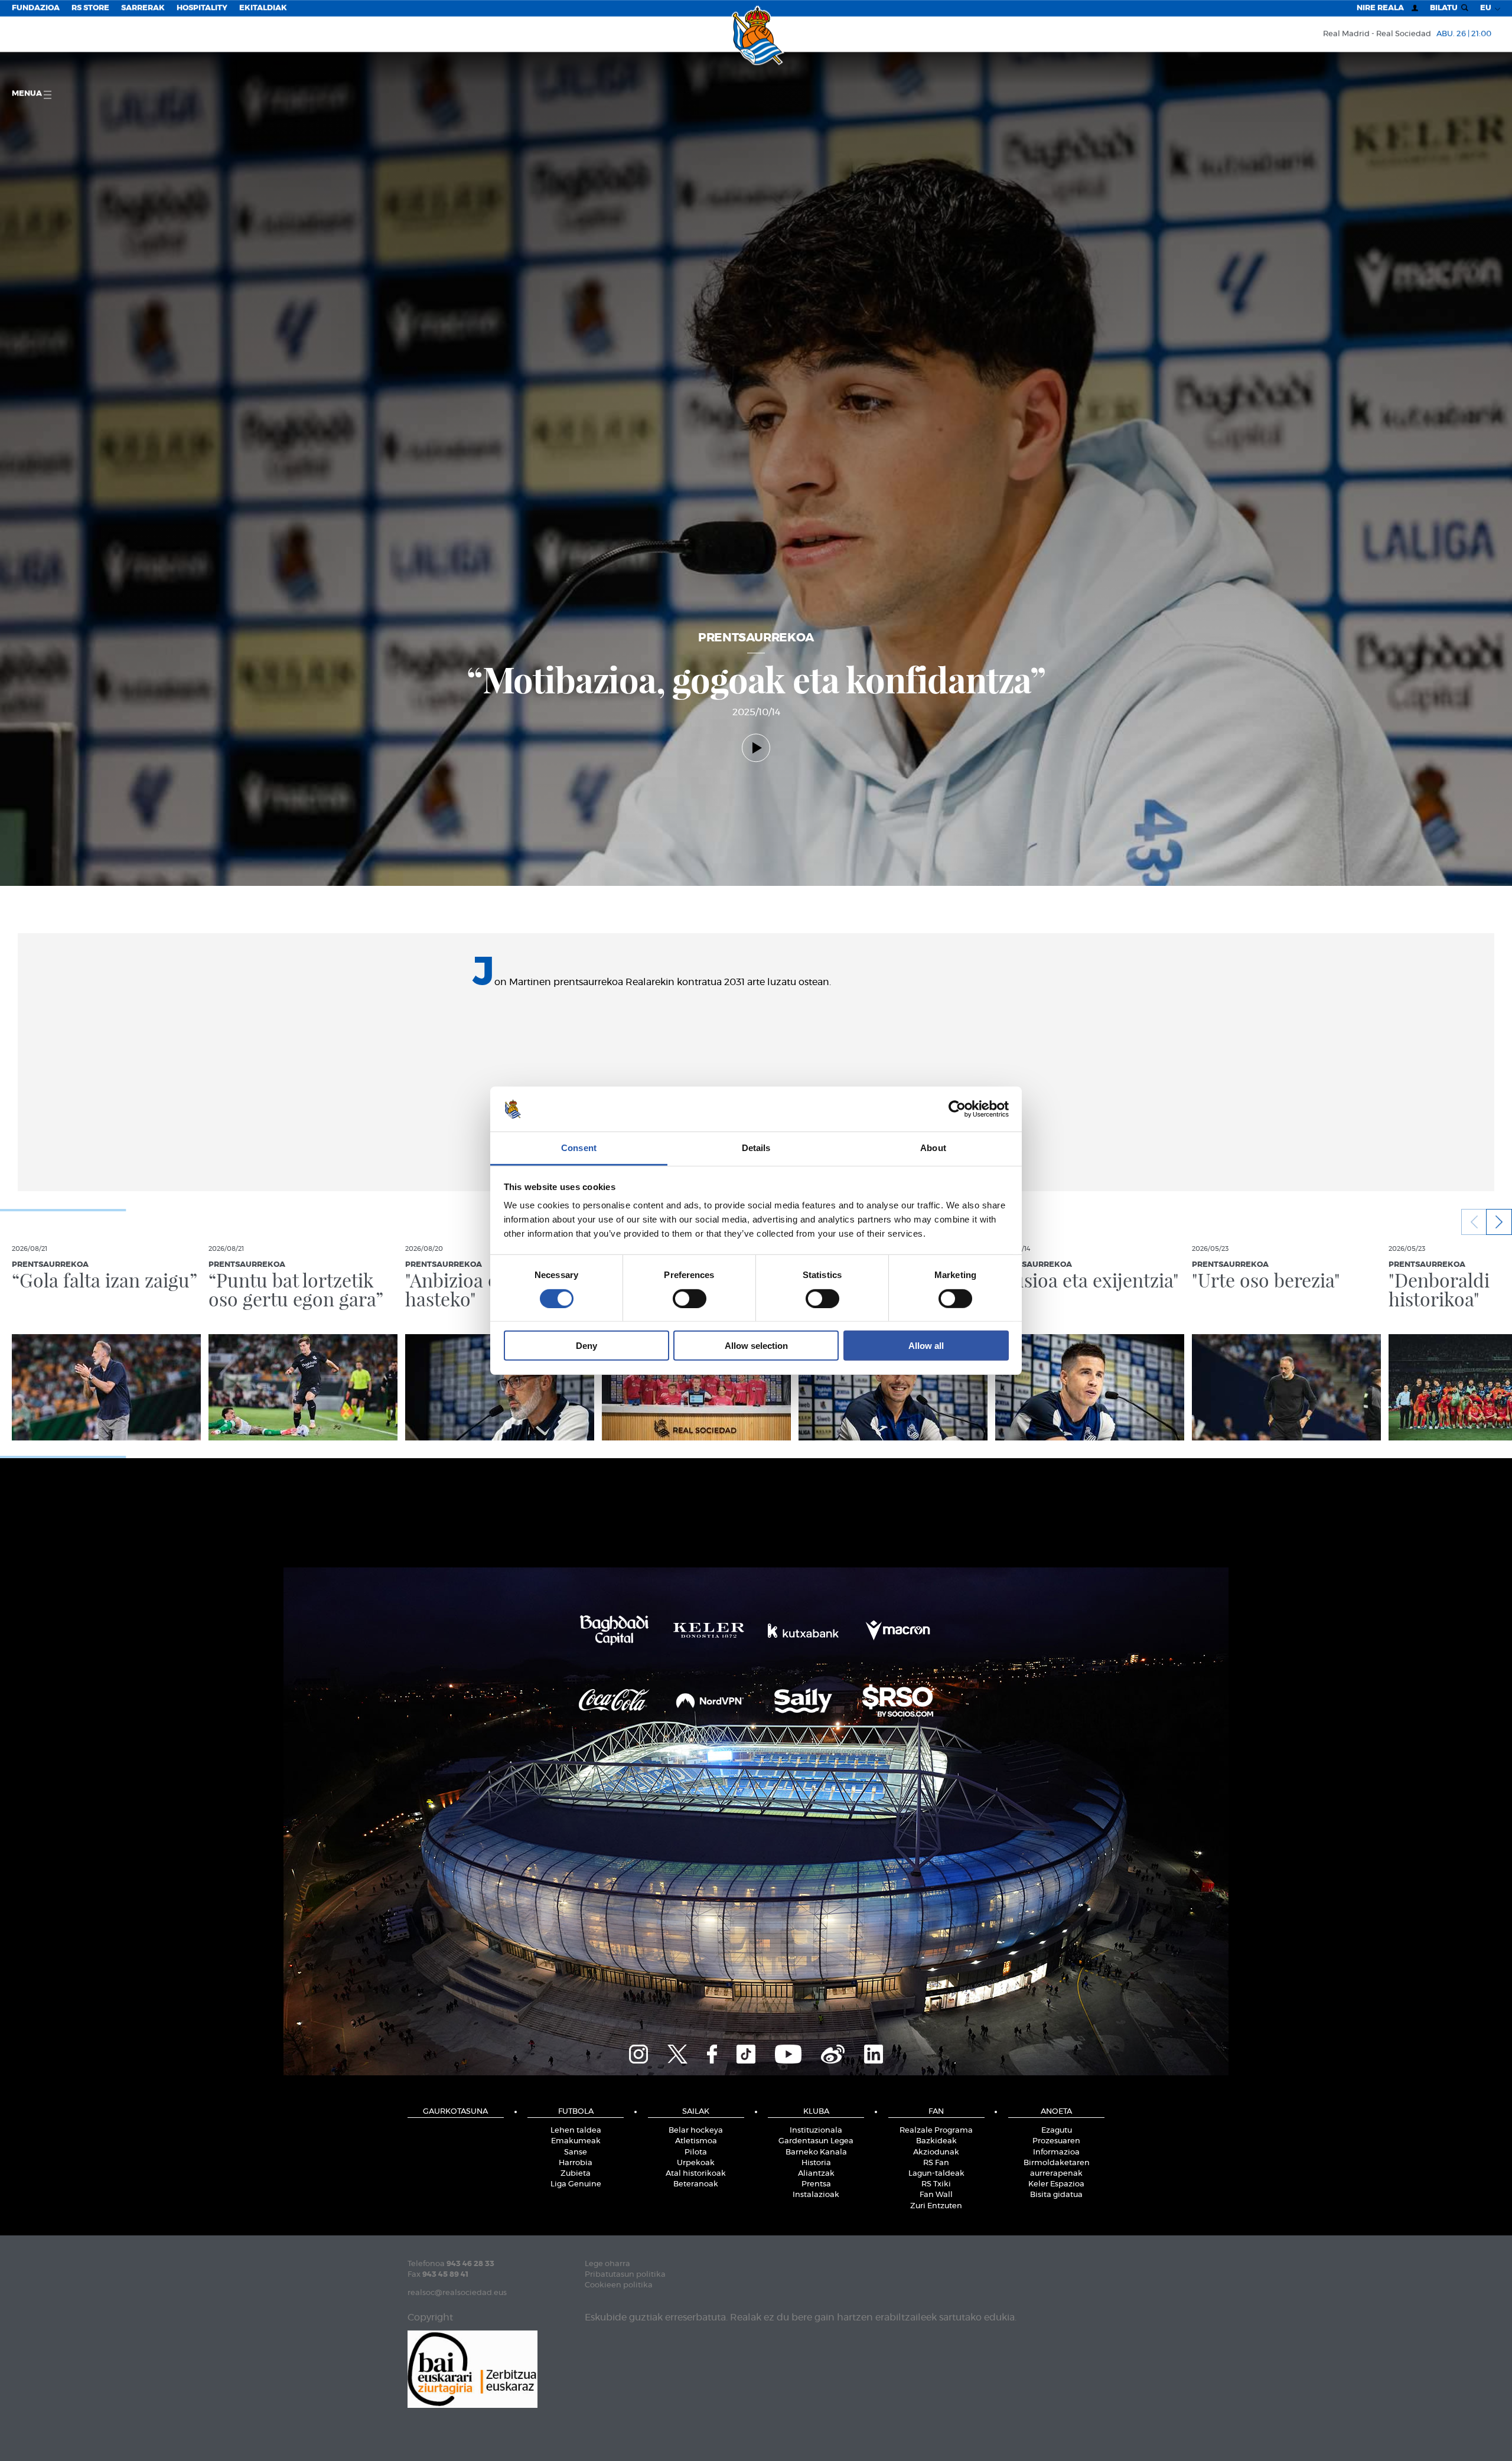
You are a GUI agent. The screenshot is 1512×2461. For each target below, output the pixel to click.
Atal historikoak (696, 2174)
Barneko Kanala (816, 2152)
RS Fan (936, 2163)
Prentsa (816, 2184)
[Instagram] (638, 2052)
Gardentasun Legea (816, 2141)
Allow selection (756, 1346)
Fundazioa (36, 8)
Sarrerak (143, 8)
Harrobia (576, 2163)
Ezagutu (1057, 2131)
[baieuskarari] (472, 2368)
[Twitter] (677, 2052)
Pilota (696, 2152)
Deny (586, 1346)
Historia (816, 2163)
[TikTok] (746, 2052)
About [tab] (933, 1148)
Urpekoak (696, 2163)
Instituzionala (816, 2131)
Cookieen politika (619, 2285)
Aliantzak (816, 2174)
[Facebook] (712, 2052)
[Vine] (833, 2052)
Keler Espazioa (1056, 2184)
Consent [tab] (579, 1148)
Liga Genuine (576, 2184)
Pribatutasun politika (625, 2275)
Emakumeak (576, 2141)
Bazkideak (936, 2141)
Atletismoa (696, 2141)
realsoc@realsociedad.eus (457, 2293)
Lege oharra (607, 2264)
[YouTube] (788, 2052)
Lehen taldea (576, 2131)
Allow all (926, 1346)
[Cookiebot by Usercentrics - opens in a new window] (957, 1109)
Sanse (576, 2152)
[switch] (690, 1298)
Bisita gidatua (1056, 2195)
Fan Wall (936, 2195)
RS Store (90, 8)
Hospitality (202, 8)
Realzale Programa (936, 2131)
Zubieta (576, 2174)
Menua (28, 94)
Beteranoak (696, 2184)
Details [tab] (756, 1148)
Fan (936, 2112)
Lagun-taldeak (936, 2174)
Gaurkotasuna (455, 2112)
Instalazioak (816, 2195)
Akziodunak (936, 2152)
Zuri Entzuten (936, 2206)
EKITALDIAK (263, 8)
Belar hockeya (696, 2131)
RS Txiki (936, 2184)
